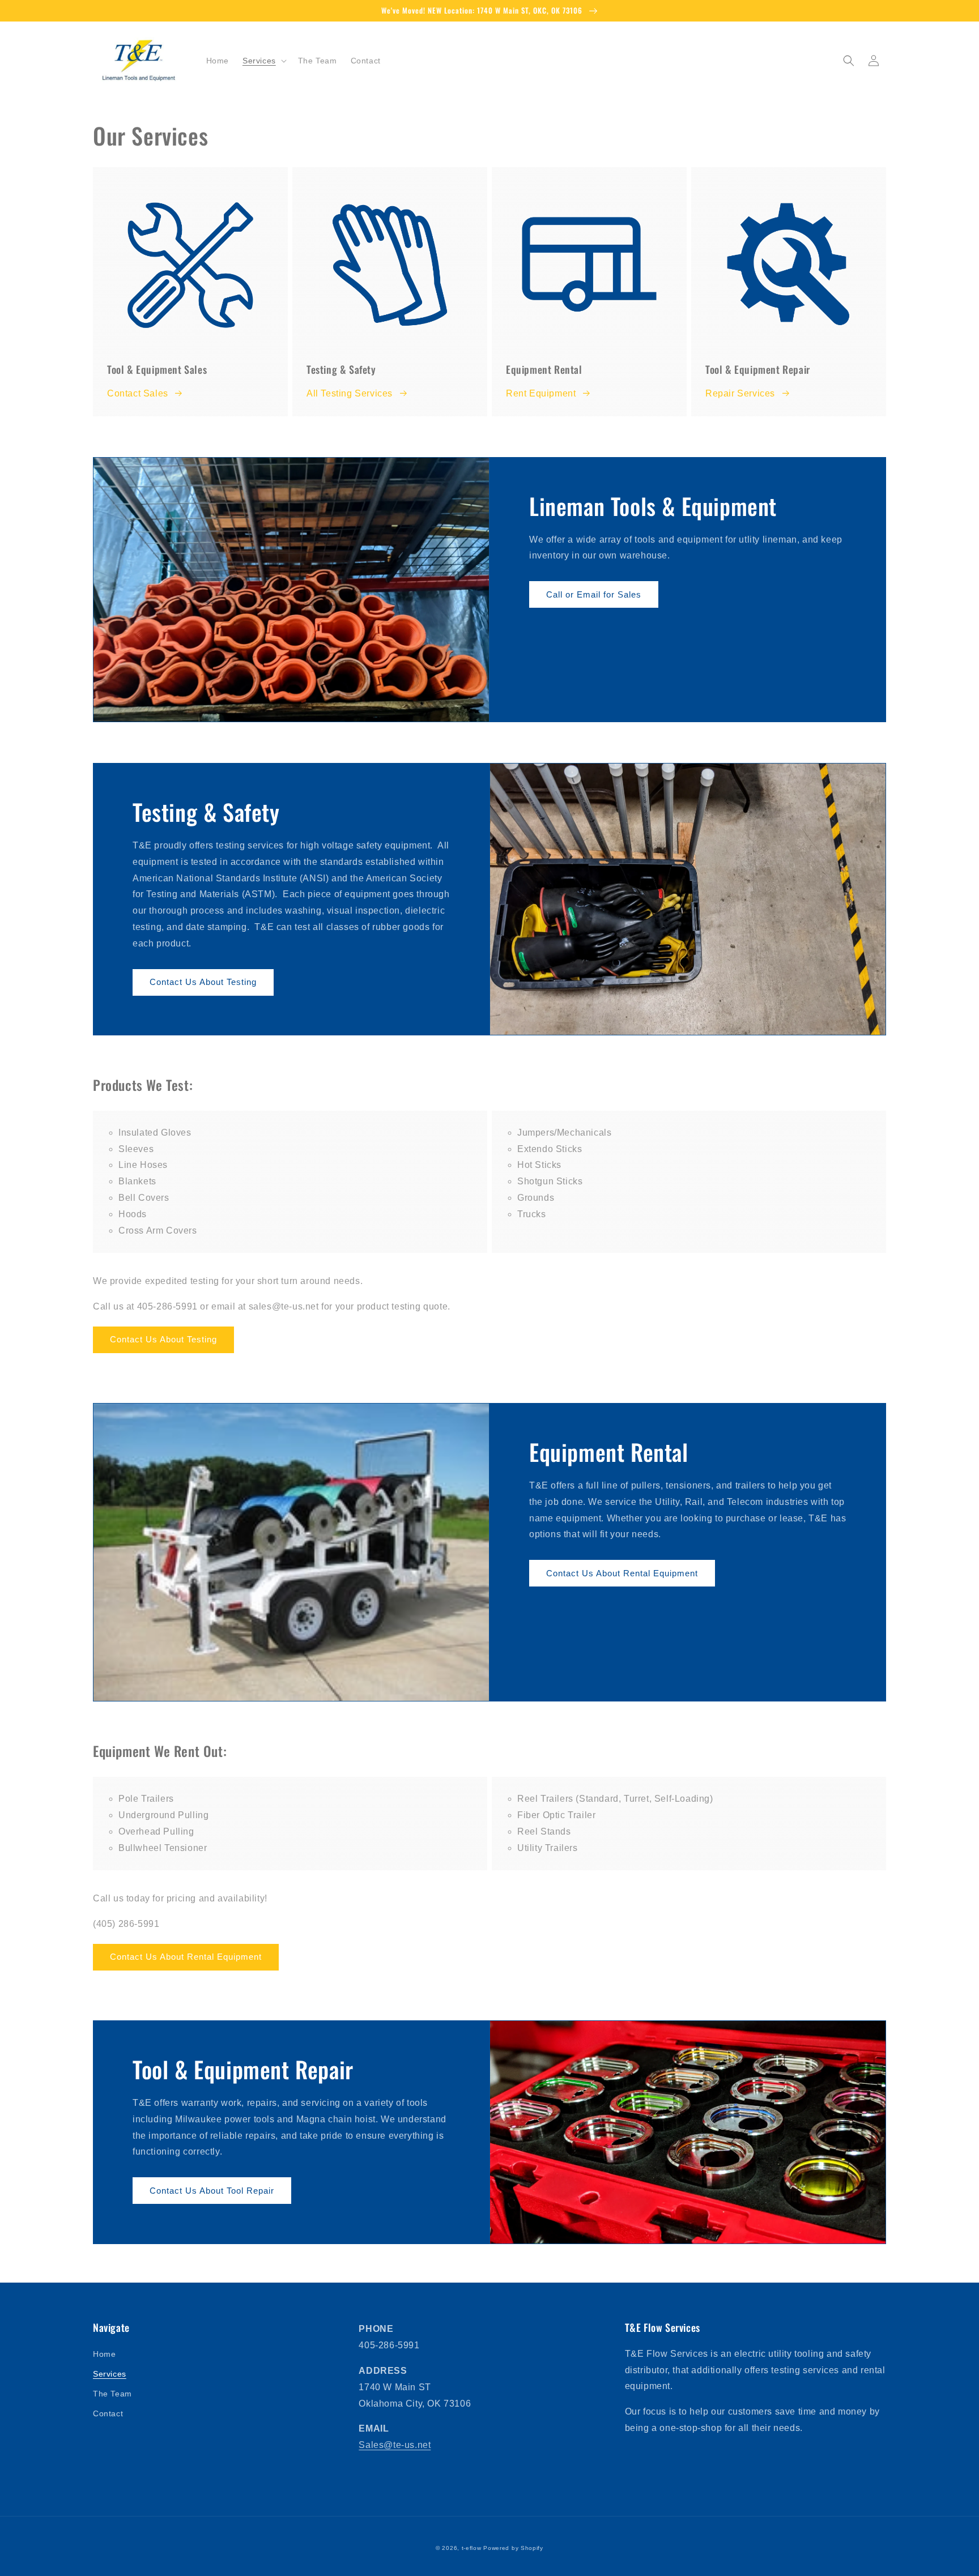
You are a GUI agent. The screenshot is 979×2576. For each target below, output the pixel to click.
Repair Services (740, 393)
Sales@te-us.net (395, 2445)
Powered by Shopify (513, 2548)
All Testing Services (350, 393)
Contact (108, 2413)
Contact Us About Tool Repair (212, 2191)
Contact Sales (138, 393)
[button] (263, 61)
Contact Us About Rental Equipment (622, 1573)
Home (104, 2354)
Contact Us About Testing (203, 982)
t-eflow (472, 2548)
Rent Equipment (541, 393)
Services (110, 2374)
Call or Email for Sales (594, 594)
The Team (112, 2394)
